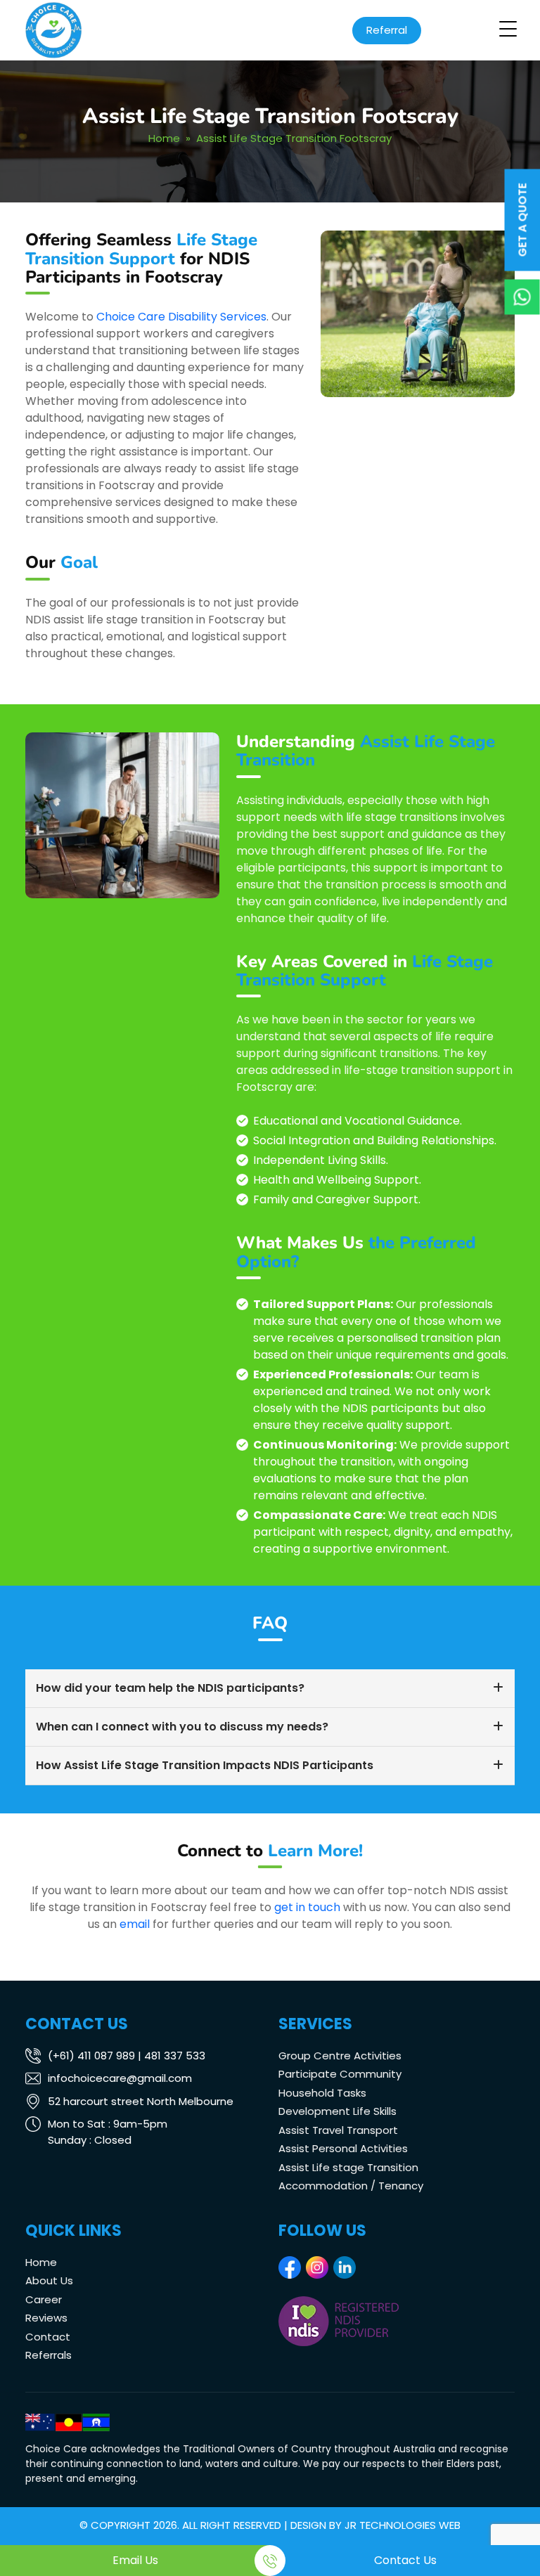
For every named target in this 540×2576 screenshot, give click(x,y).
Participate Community (340, 2074)
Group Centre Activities (340, 2056)
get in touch (307, 1907)
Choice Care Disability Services (181, 317)
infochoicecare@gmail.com (120, 2078)
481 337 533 (175, 2056)
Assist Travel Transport (338, 2130)
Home (164, 138)
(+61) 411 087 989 (91, 2056)
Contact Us (405, 2560)
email (135, 1924)
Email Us (135, 2560)
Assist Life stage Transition (348, 2167)
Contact (48, 2337)
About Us (49, 2280)
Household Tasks (322, 2093)
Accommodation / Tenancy (351, 2186)
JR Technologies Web (403, 2525)
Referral (387, 30)
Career (44, 2299)
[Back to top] (515, 2523)
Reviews (46, 2318)
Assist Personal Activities (343, 2148)
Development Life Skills (337, 2111)
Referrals (49, 2355)
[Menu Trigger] (508, 29)
